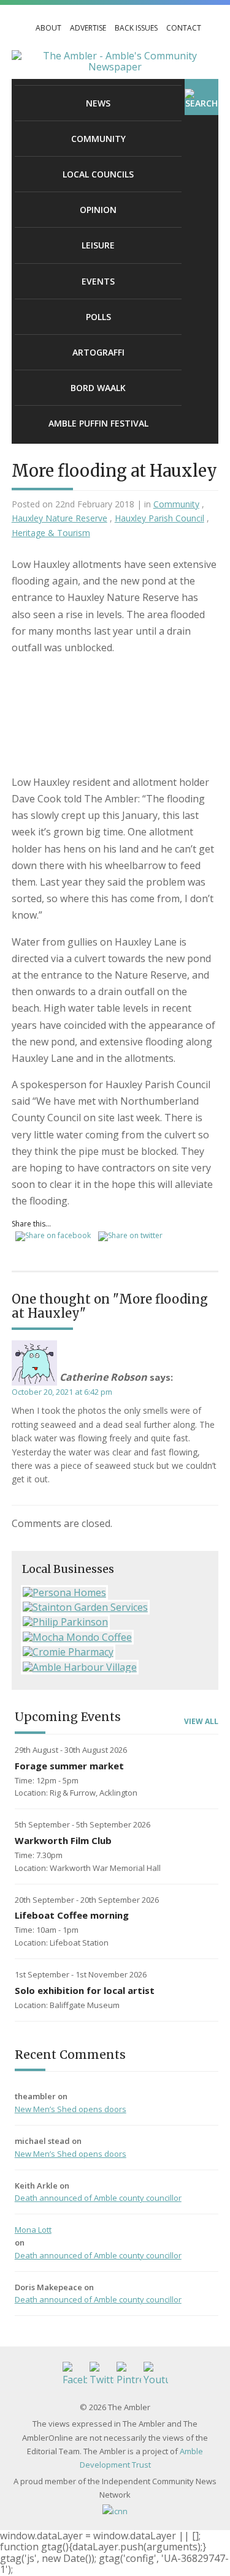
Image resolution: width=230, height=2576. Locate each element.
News (98, 103)
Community (98, 139)
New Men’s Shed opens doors (71, 2109)
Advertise (88, 28)
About (48, 28)
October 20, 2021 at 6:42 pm (62, 1392)
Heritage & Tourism (51, 533)
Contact (184, 28)
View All (201, 1722)
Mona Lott (33, 2230)
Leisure (98, 245)
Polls (98, 317)
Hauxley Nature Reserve (59, 518)
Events (98, 281)
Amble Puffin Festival (98, 423)
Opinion (98, 210)
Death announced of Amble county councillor (98, 2198)
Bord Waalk (98, 388)
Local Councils (98, 174)
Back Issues (136, 28)
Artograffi (98, 352)
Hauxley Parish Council (159, 518)
